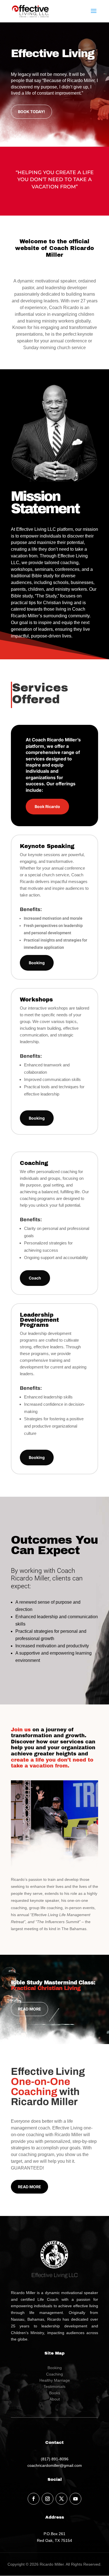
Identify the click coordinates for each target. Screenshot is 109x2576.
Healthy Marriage (55, 2380)
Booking (37, 963)
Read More (29, 2009)
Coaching (54, 2374)
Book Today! (31, 112)
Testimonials (54, 2386)
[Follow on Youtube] (75, 2499)
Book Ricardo (47, 806)
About (55, 2399)
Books (55, 2393)
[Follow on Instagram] (48, 2499)
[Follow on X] (61, 2499)
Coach (35, 1278)
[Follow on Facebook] (34, 2499)
